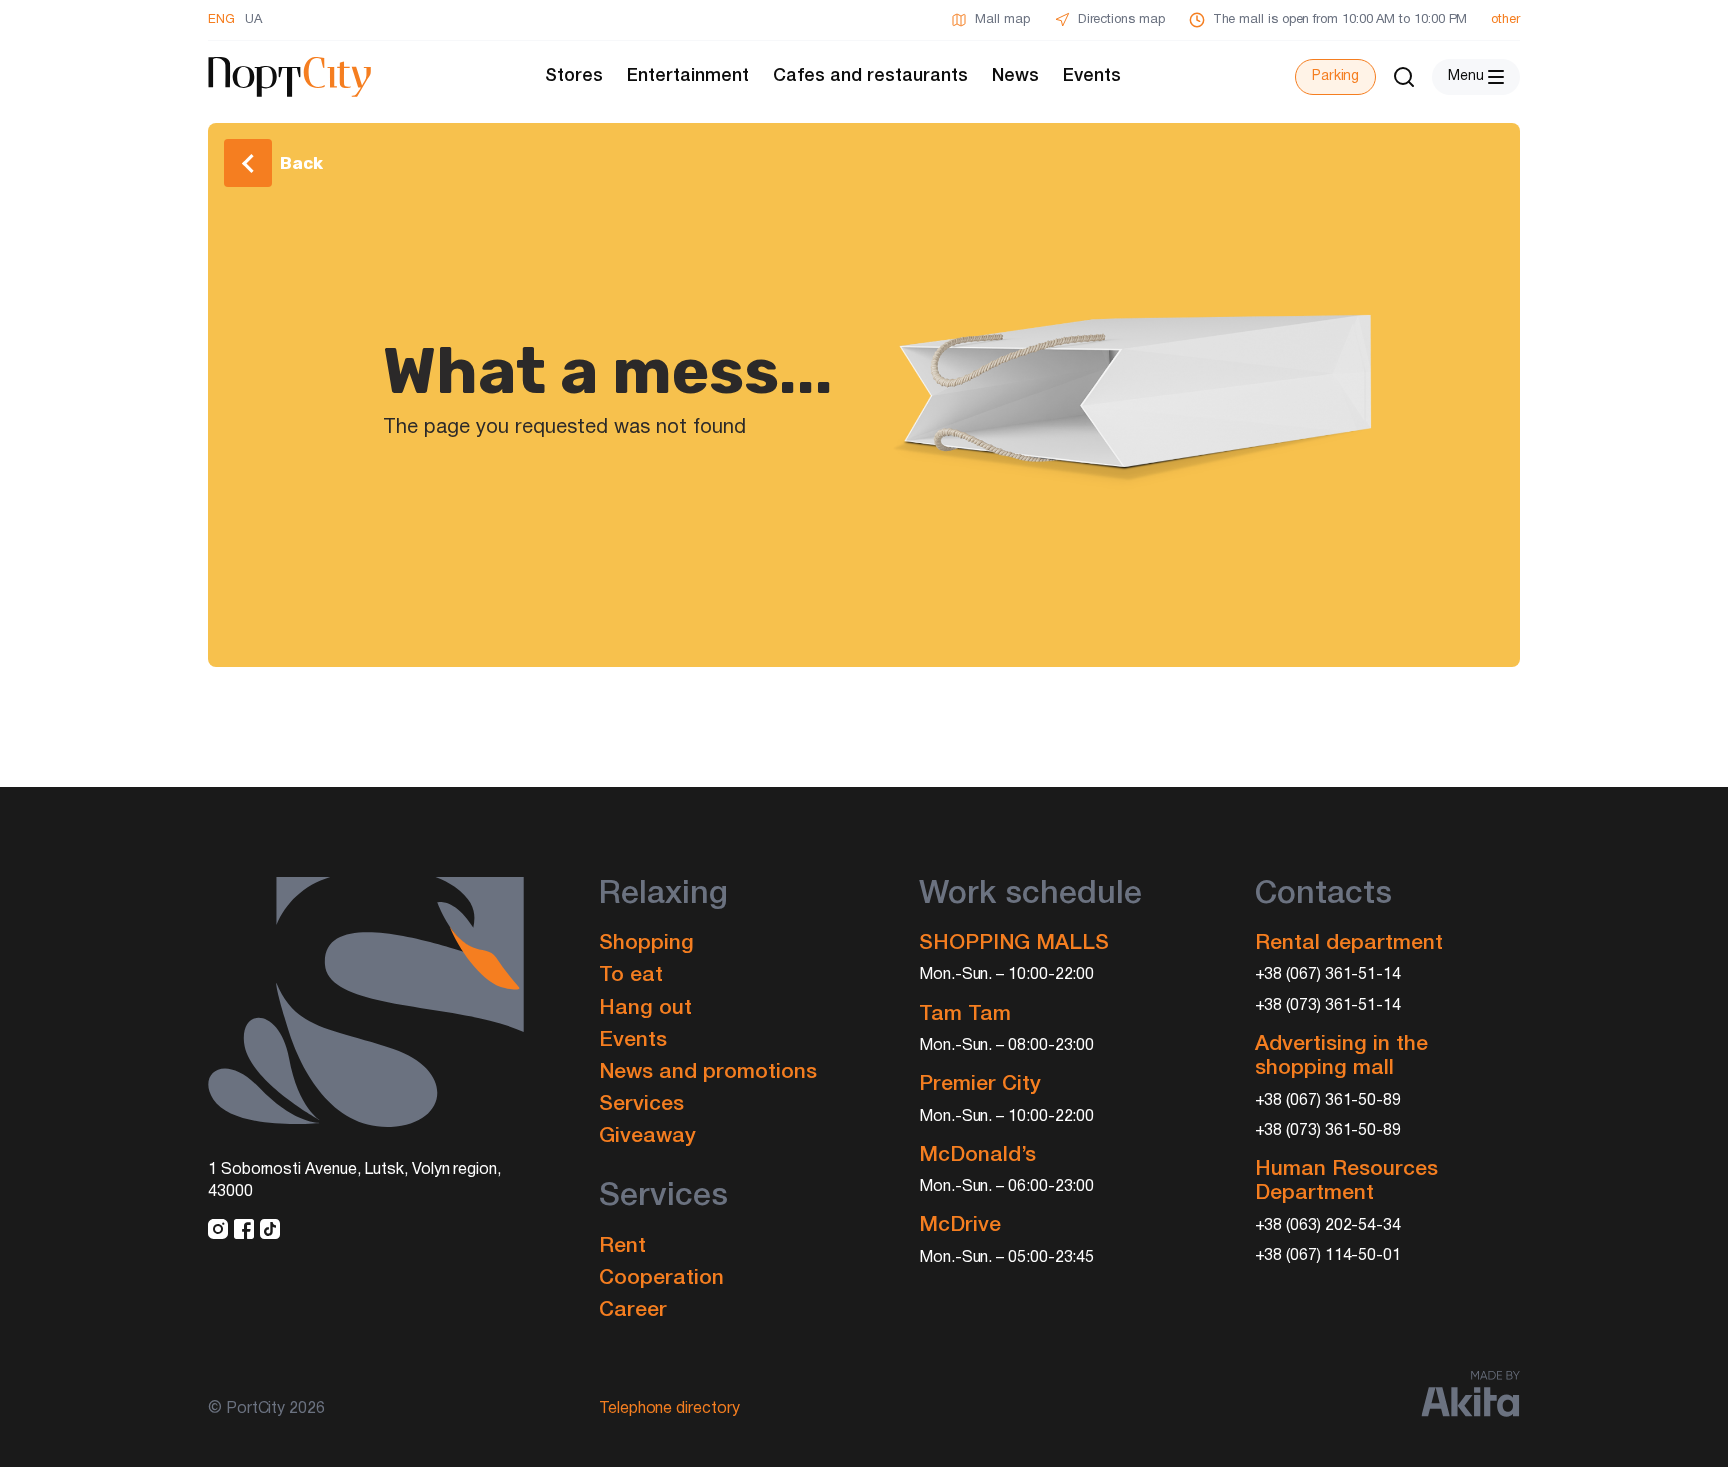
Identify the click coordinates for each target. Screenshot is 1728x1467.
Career (633, 1310)
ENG (221, 20)
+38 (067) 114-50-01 (1328, 1256)
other (1505, 20)
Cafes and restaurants (870, 76)
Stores (574, 76)
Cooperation (661, 1278)
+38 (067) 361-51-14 (1328, 975)
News (1015, 76)
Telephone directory (669, 1409)
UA (253, 20)
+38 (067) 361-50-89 (1328, 1101)
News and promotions (708, 1072)
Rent (622, 1246)
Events (1092, 76)
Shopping (646, 943)
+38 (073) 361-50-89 (1328, 1131)
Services (641, 1104)
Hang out (645, 1008)
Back (301, 163)
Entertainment (688, 76)
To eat (631, 975)
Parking (1335, 76)
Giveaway (647, 1136)
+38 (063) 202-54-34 (1328, 1226)
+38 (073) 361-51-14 (1328, 1006)
